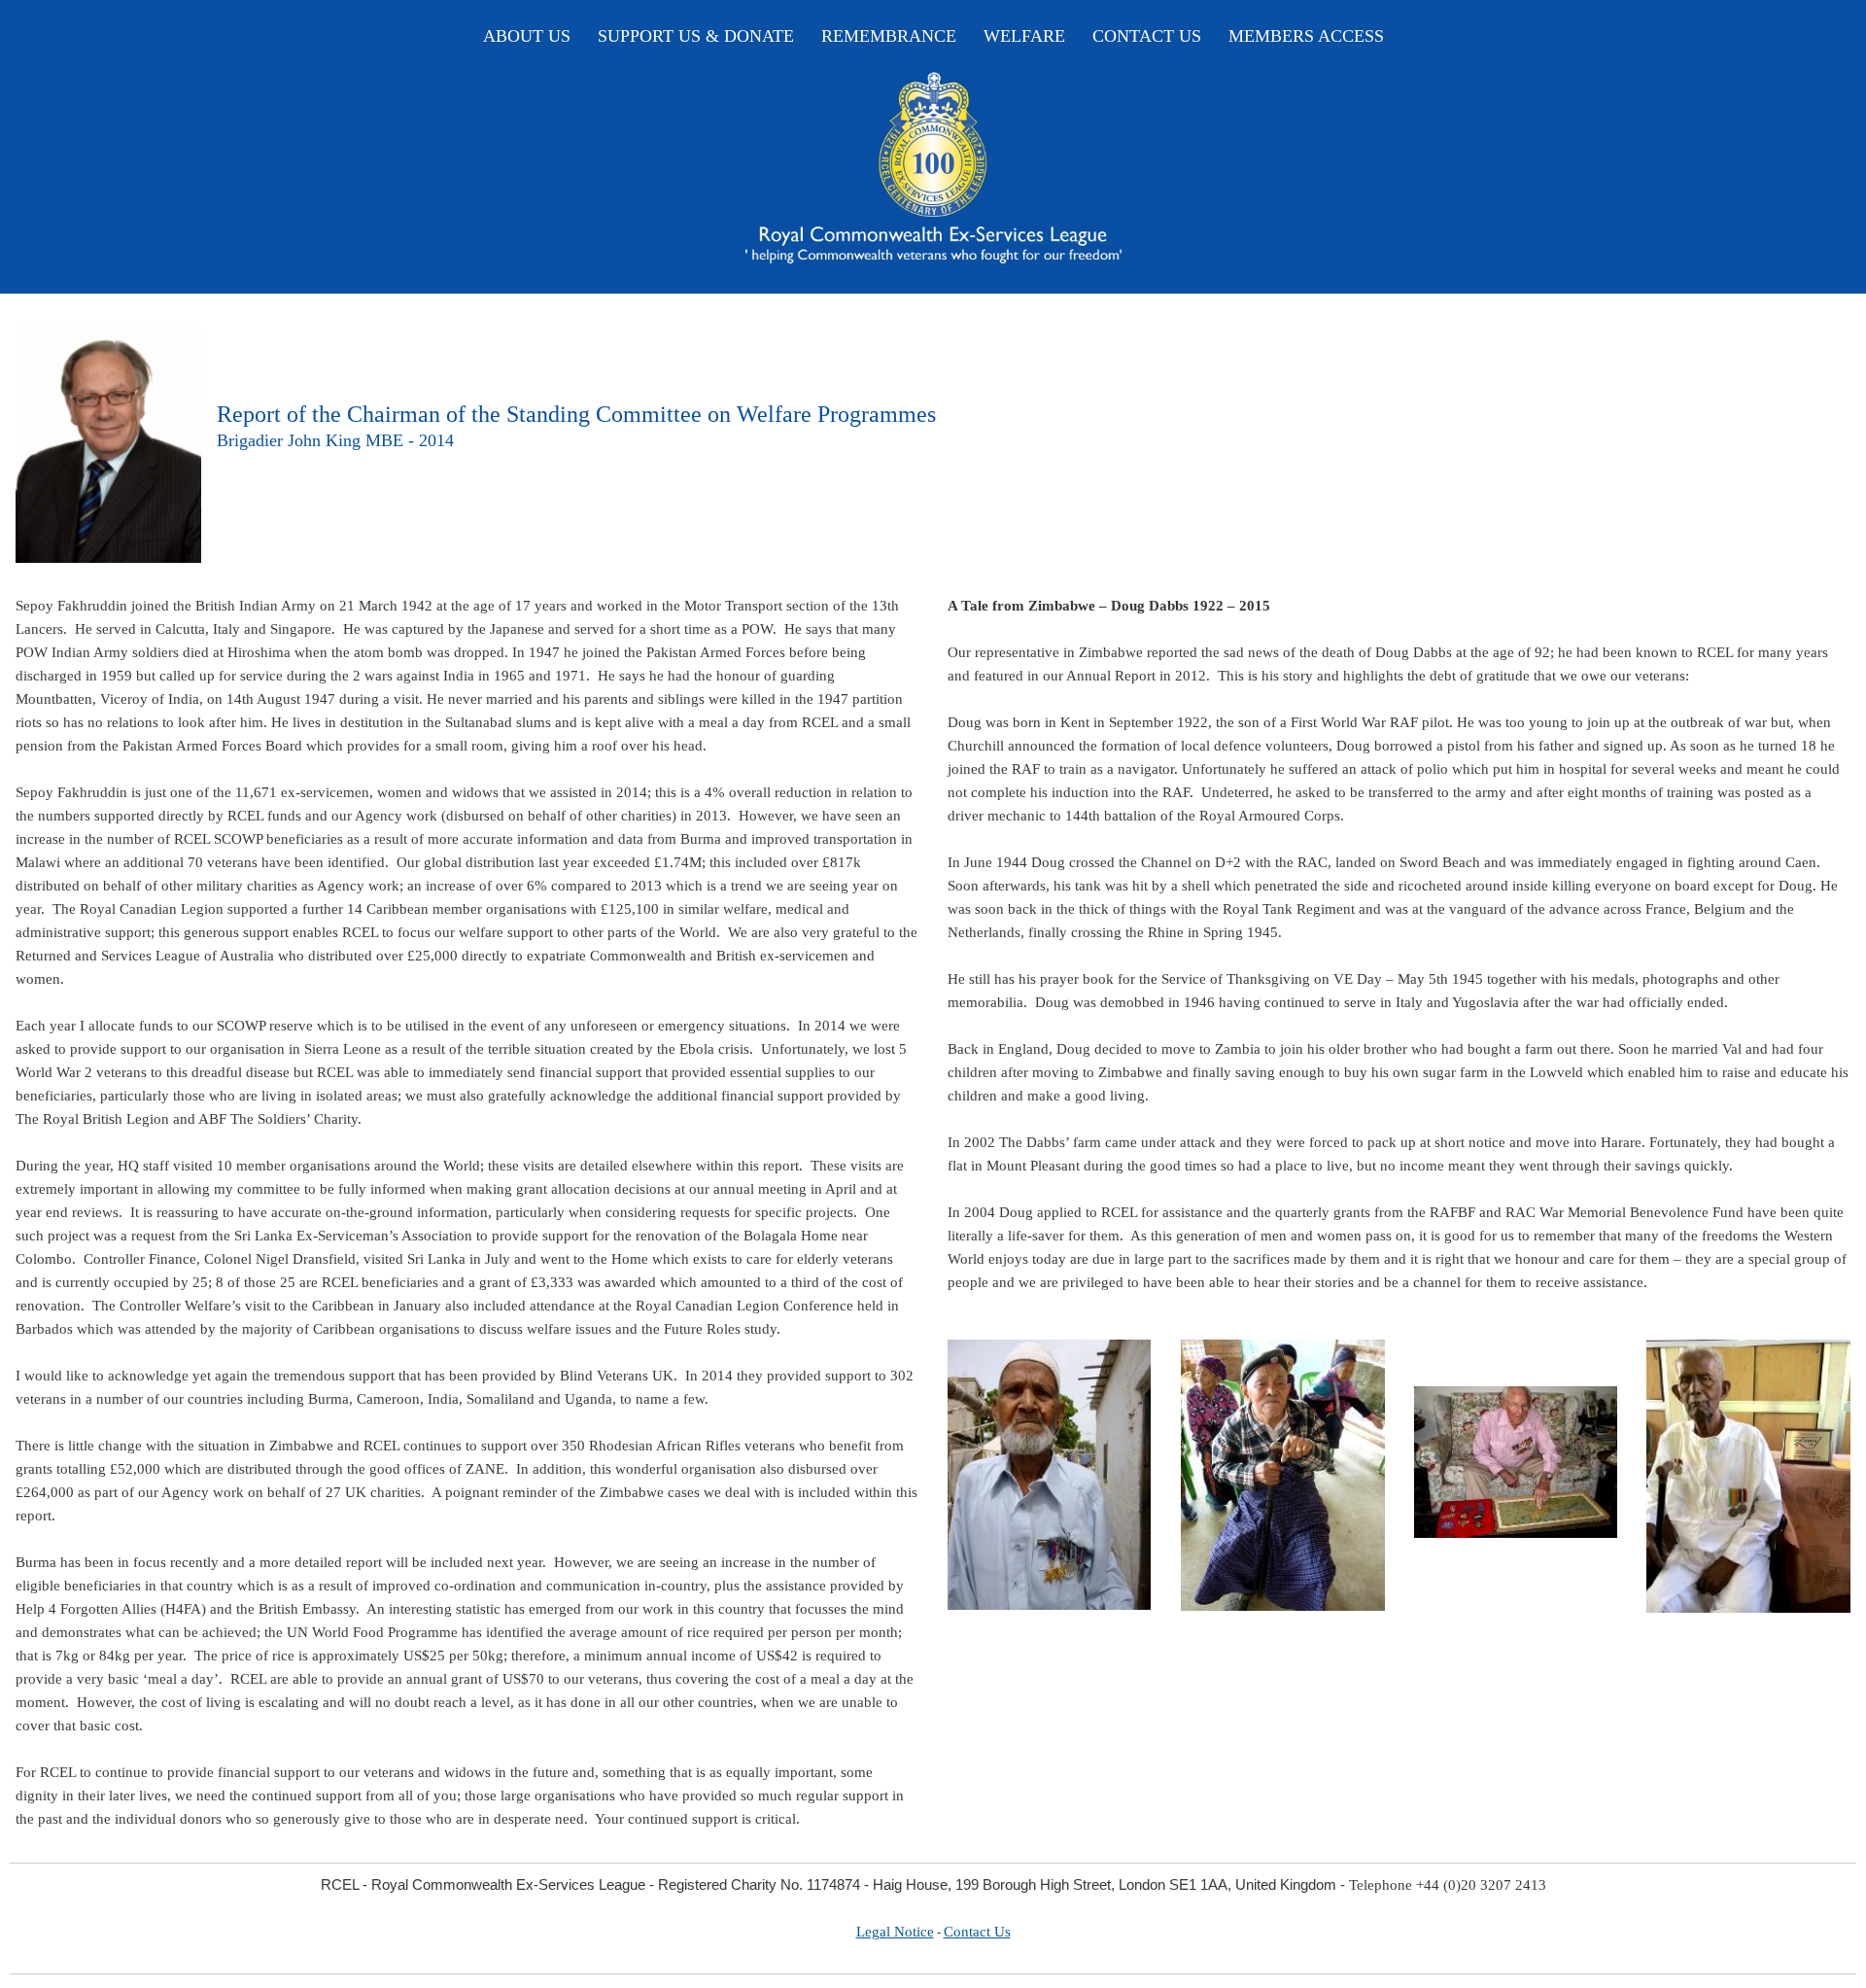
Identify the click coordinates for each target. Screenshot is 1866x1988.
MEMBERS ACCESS (1306, 36)
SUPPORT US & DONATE (696, 36)
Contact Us (977, 1932)
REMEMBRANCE (889, 36)
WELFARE (1024, 36)
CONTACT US (1147, 36)
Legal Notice (895, 1932)
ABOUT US (527, 36)
